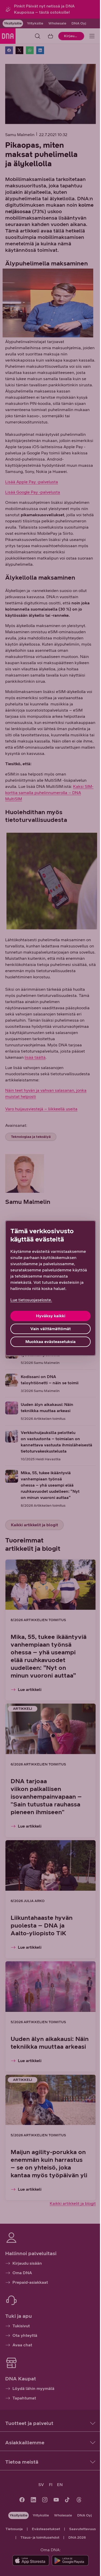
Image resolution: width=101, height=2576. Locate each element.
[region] (51, 1288)
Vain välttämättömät (51, 1329)
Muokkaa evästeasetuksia (51, 1342)
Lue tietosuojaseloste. (31, 1300)
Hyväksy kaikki (51, 1316)
